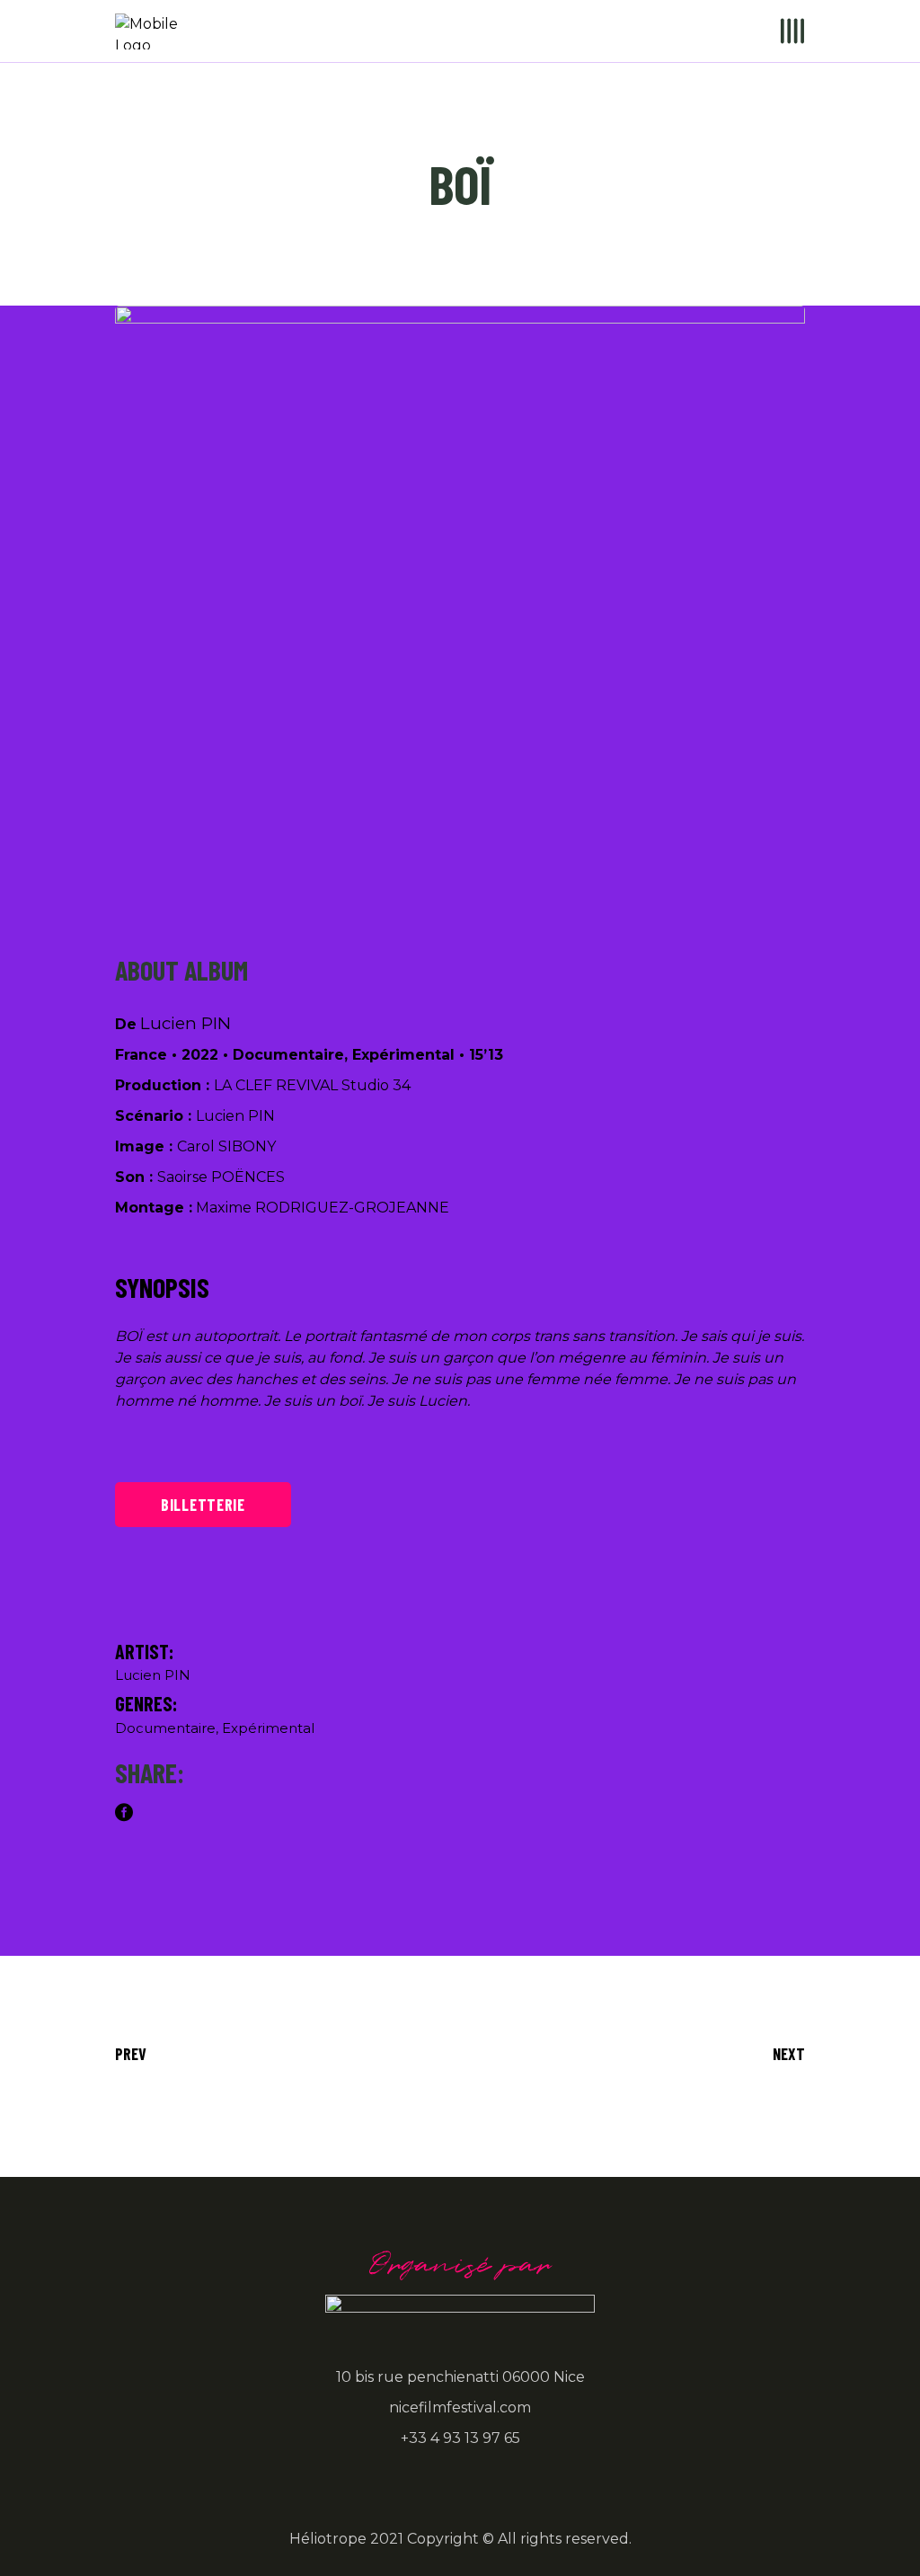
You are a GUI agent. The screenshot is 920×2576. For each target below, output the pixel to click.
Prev (131, 2054)
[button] (567, 857)
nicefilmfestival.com (460, 2407)
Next (789, 2054)
